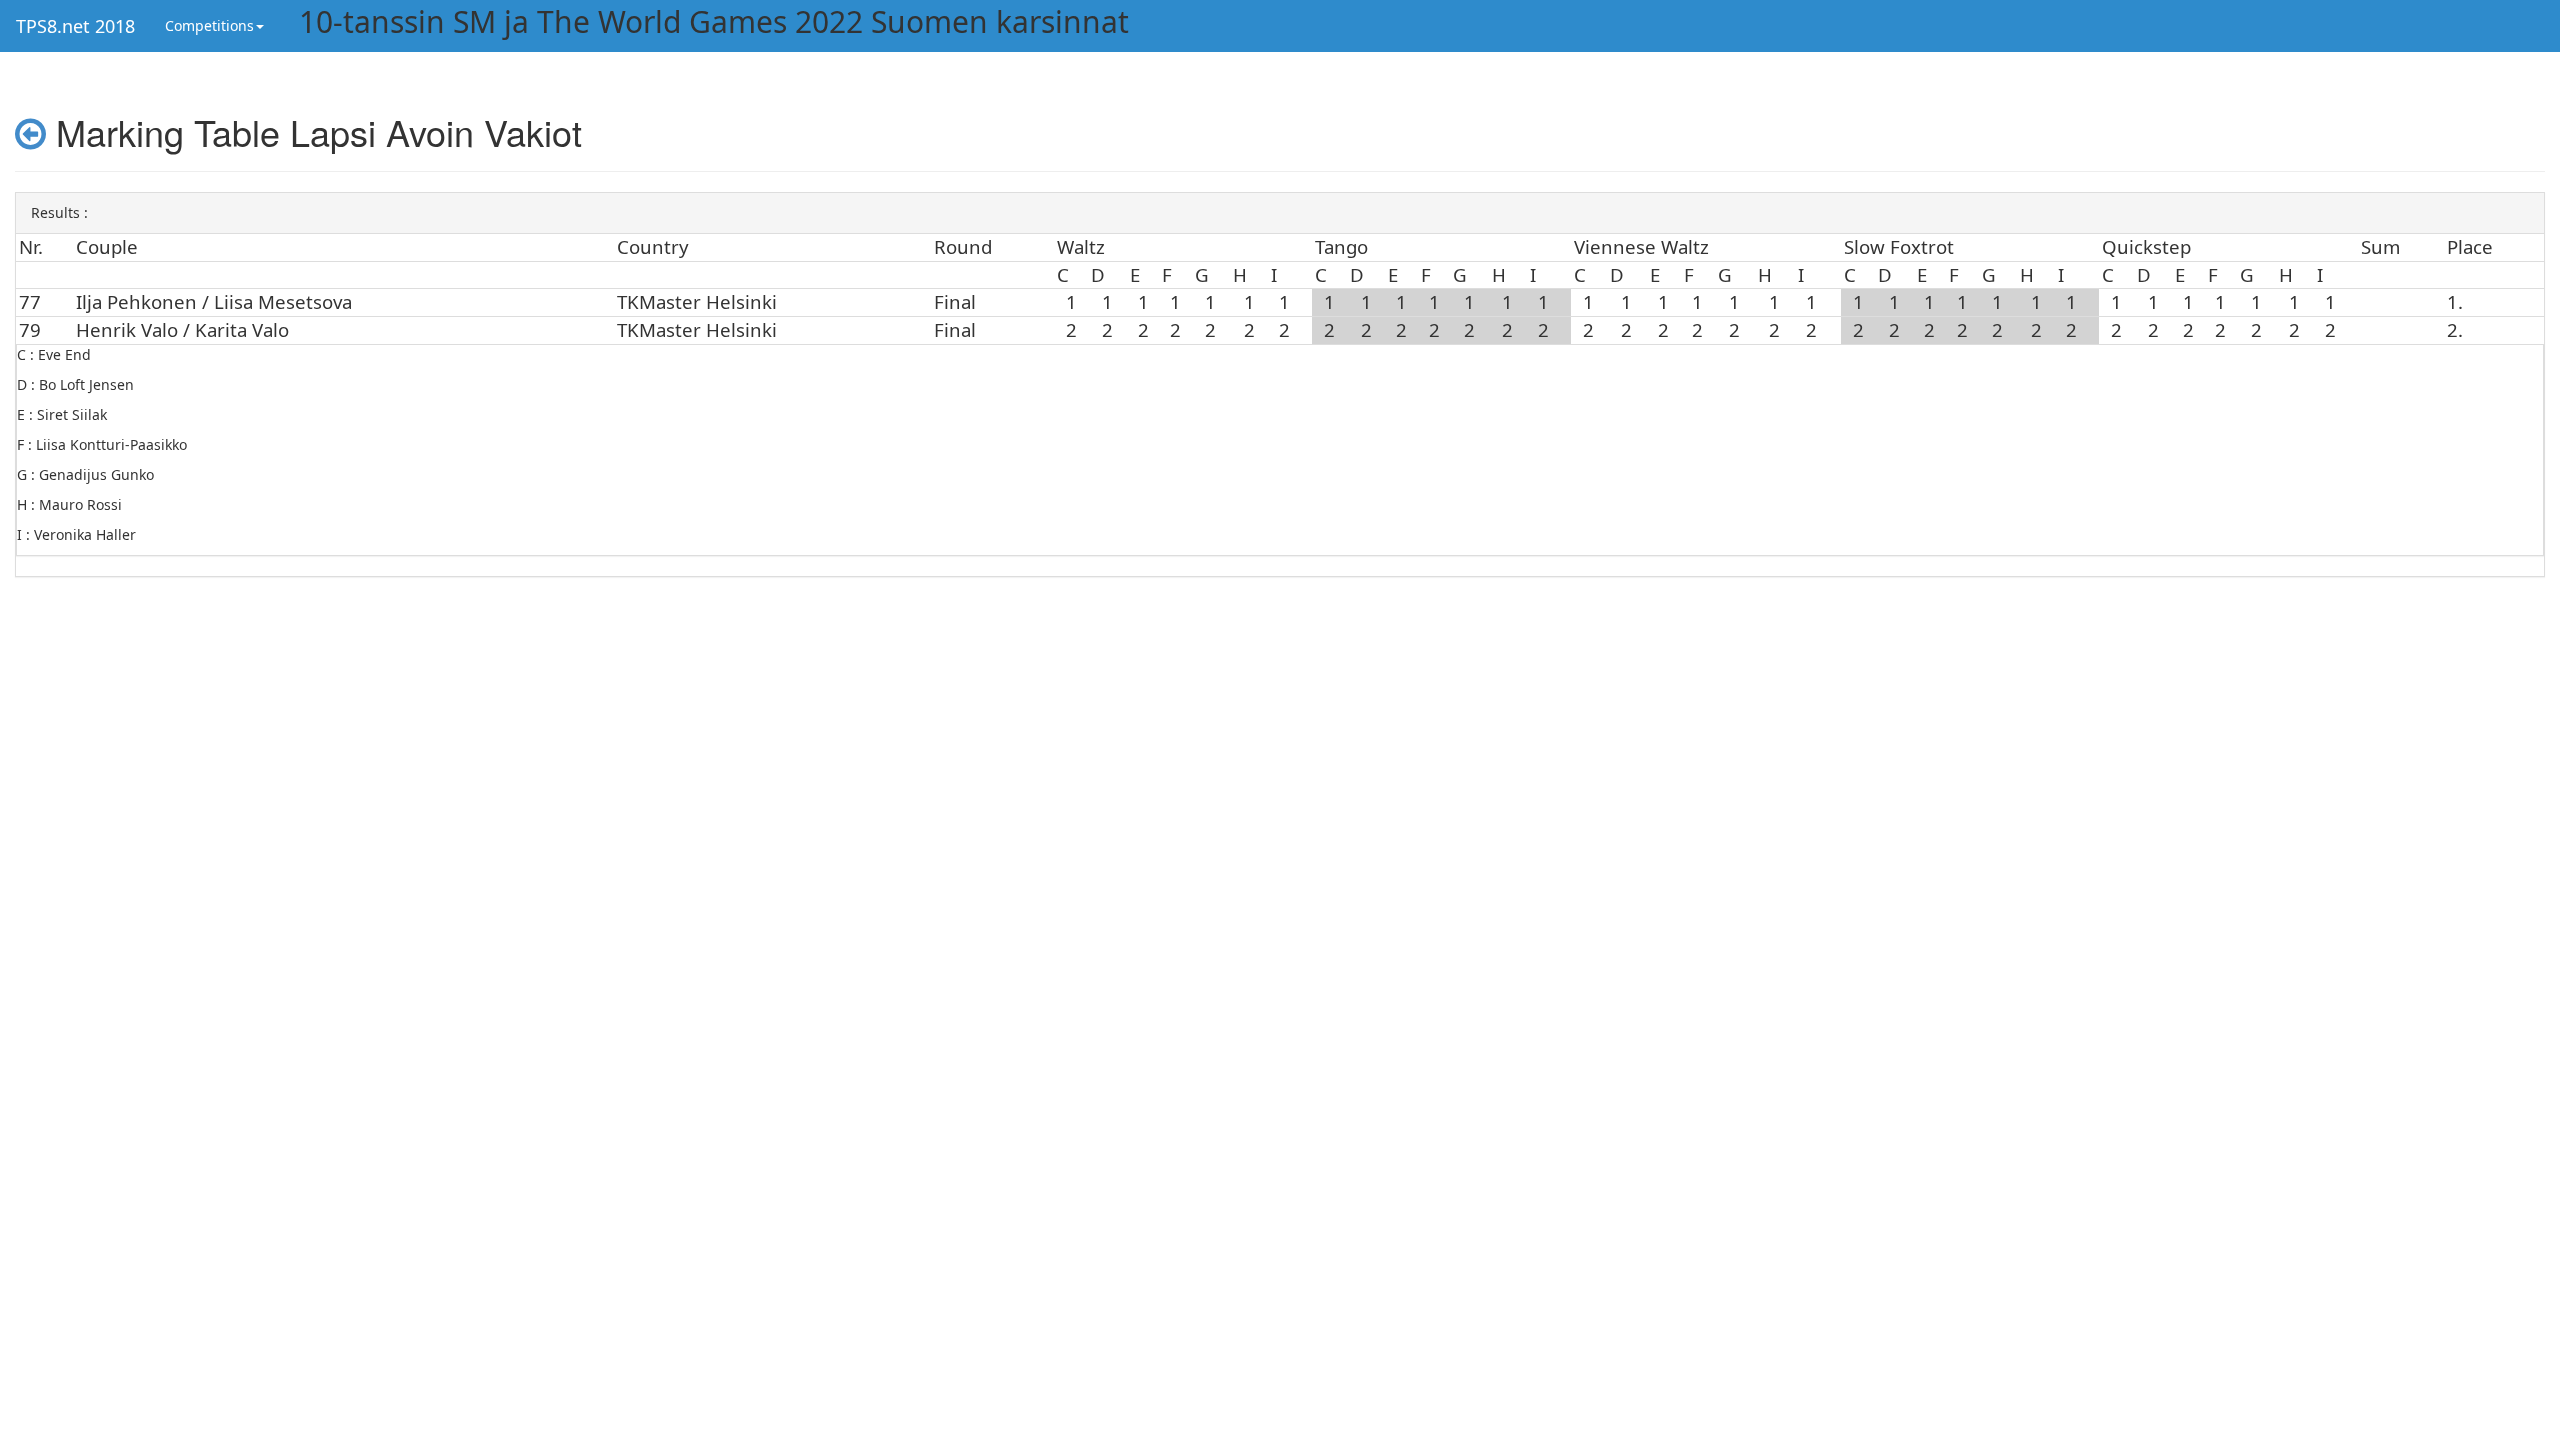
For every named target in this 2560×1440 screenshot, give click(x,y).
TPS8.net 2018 (75, 26)
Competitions (209, 25)
